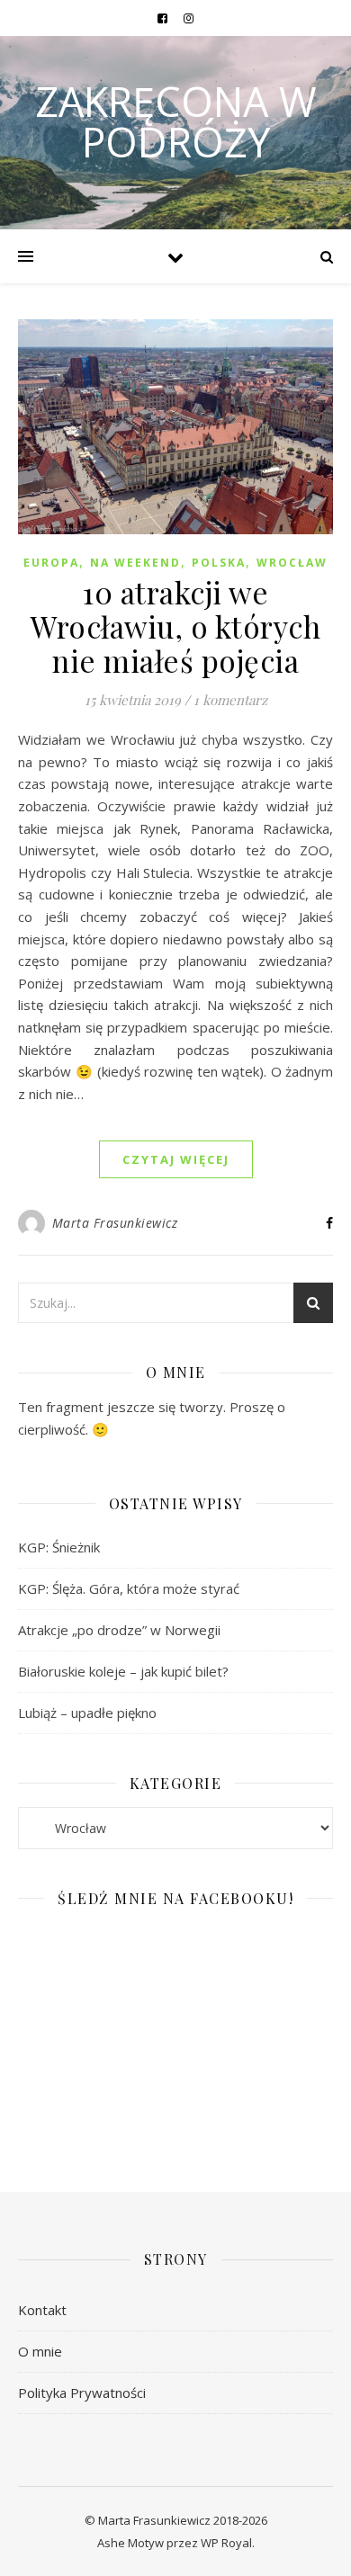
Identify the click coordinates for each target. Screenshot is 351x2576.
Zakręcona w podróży (176, 121)
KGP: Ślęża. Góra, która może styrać (129, 1588)
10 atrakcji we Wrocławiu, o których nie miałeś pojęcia (175, 626)
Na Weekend (135, 563)
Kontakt (42, 2310)
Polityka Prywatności (82, 2393)
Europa (51, 563)
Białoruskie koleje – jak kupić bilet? (123, 1671)
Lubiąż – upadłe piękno (87, 1713)
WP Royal (226, 2543)
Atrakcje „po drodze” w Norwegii (119, 1630)
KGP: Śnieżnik (59, 1547)
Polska (219, 563)
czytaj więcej (176, 1159)
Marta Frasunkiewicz (115, 1223)
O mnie (40, 2351)
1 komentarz (230, 700)
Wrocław (292, 563)
